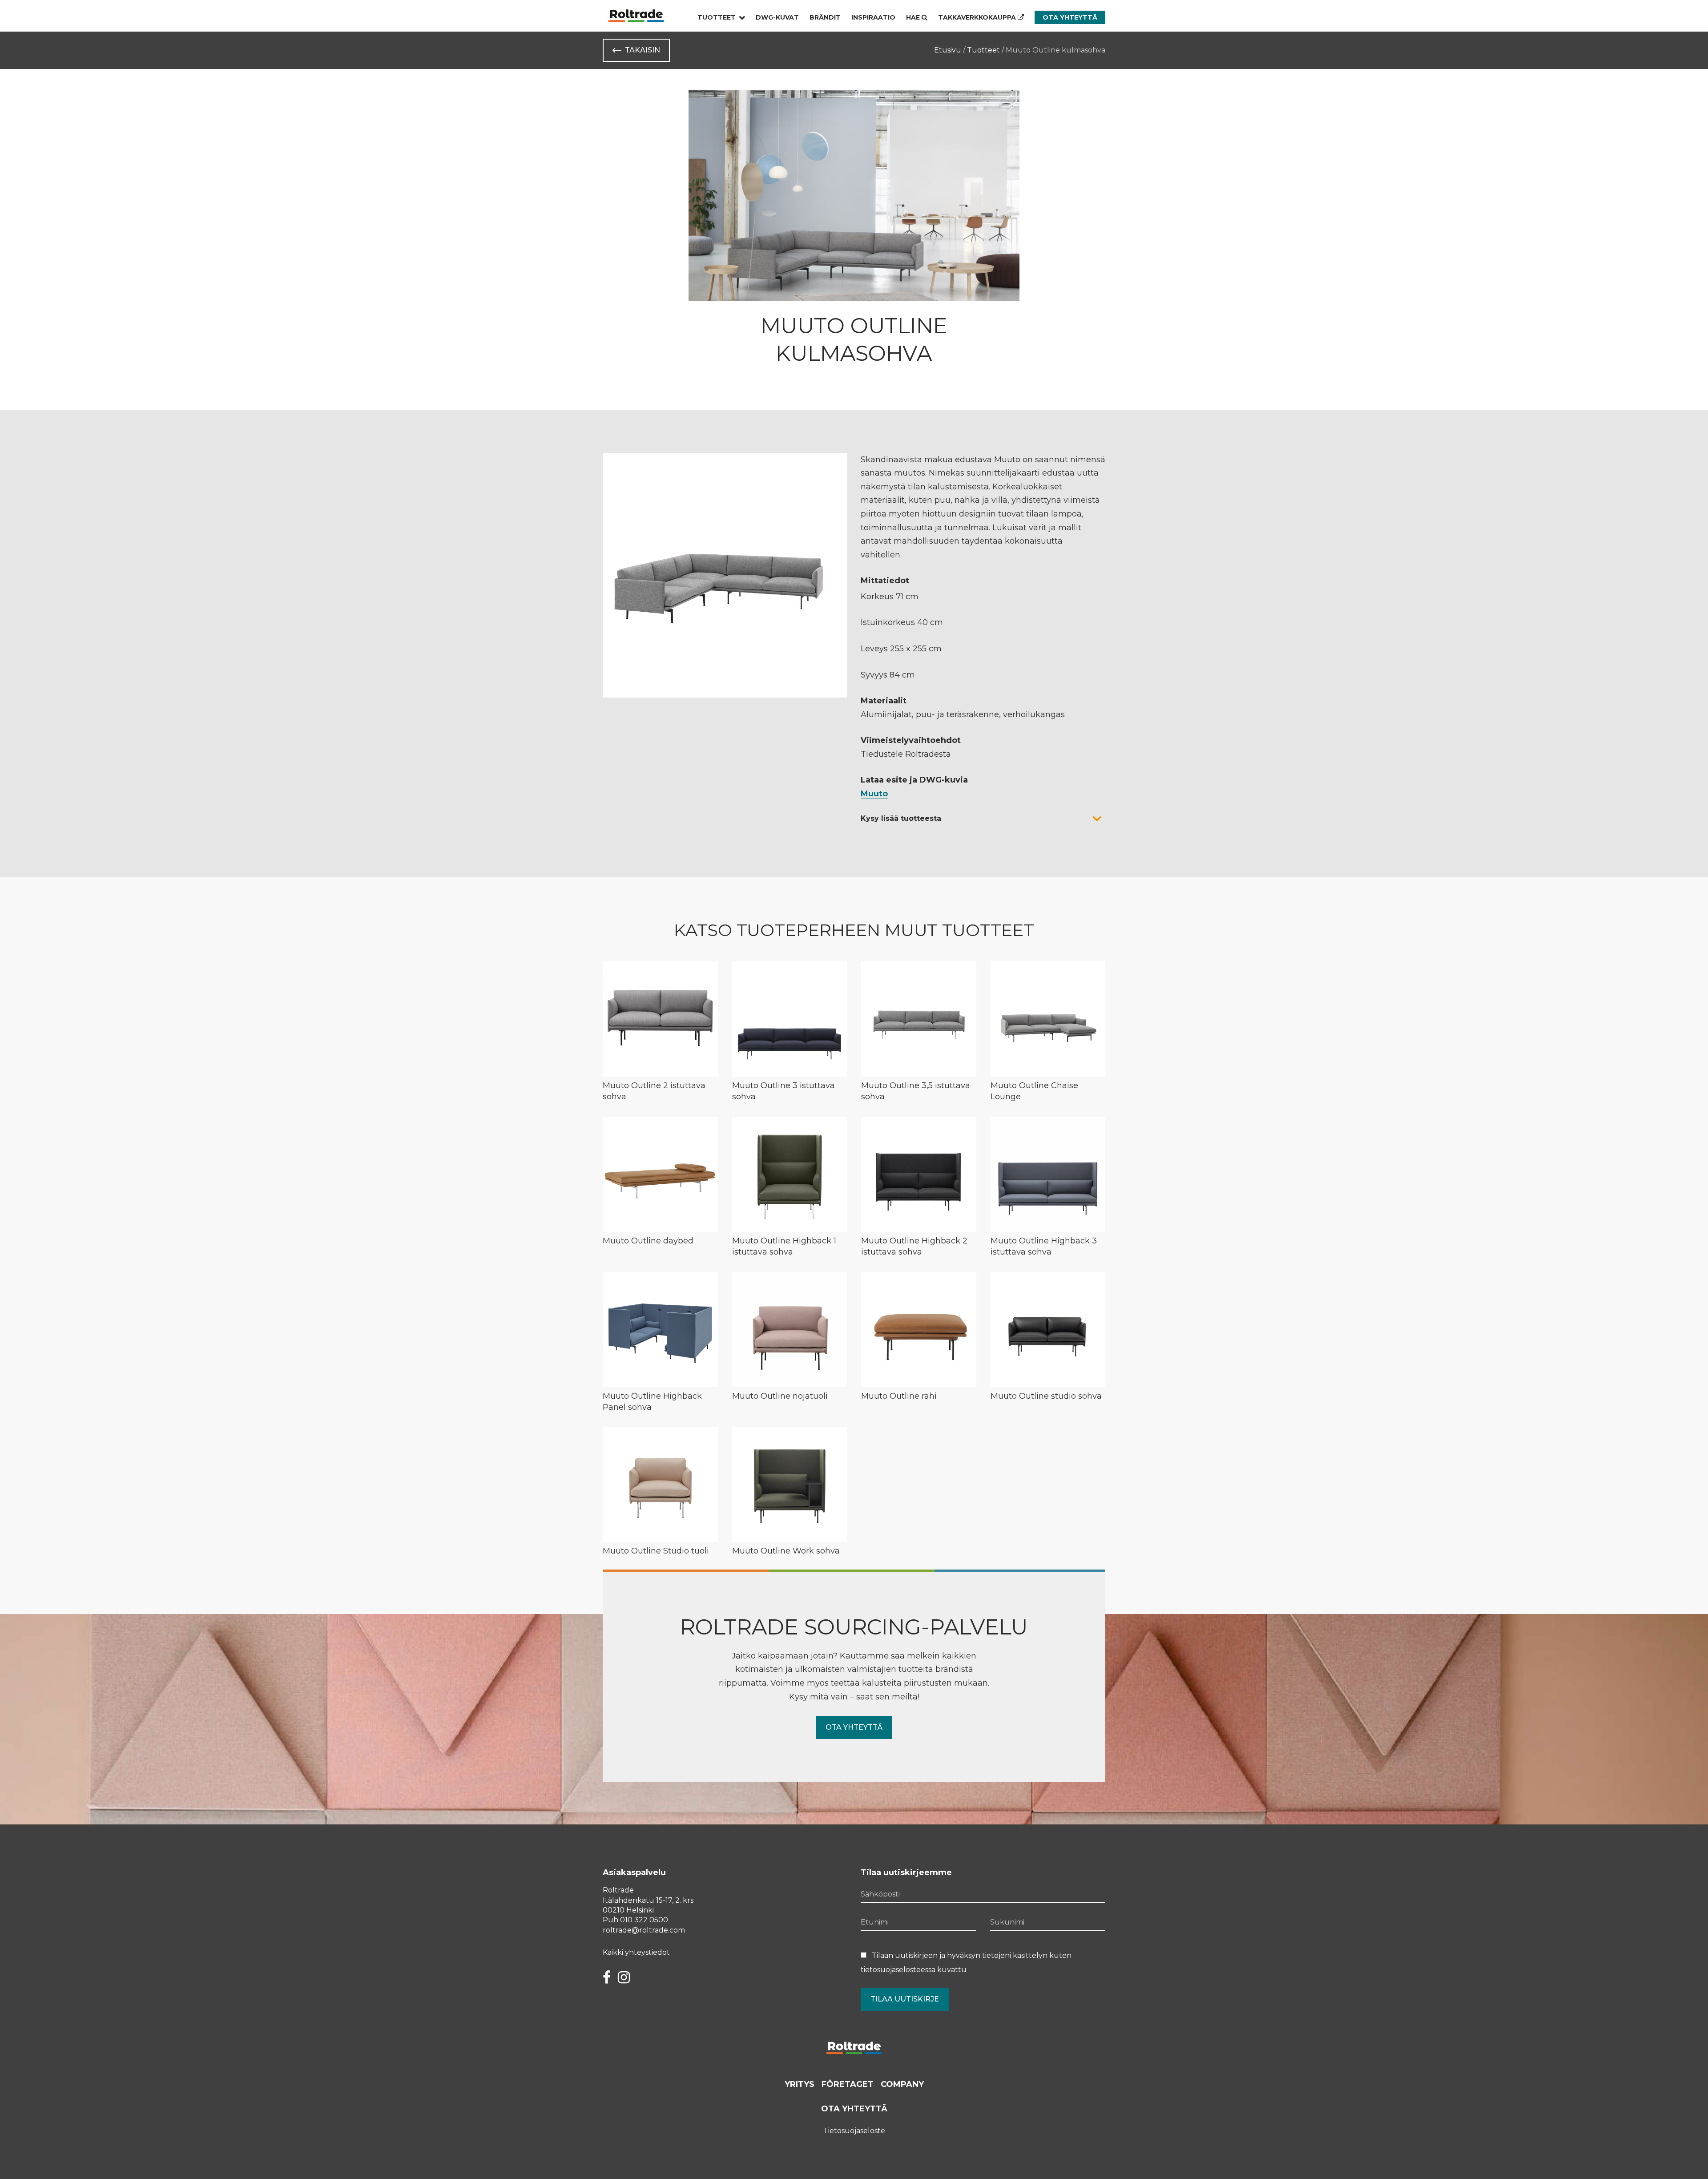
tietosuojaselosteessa (898, 1970)
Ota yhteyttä (1070, 17)
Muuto (874, 794)
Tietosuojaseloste (854, 2131)
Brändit (825, 17)
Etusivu (948, 50)
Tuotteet (717, 17)
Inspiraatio (873, 17)
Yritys (800, 2084)
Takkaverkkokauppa (978, 17)
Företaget (848, 2084)
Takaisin (643, 50)
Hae (914, 17)
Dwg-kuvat (777, 17)
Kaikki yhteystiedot (636, 1952)
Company (902, 2084)
